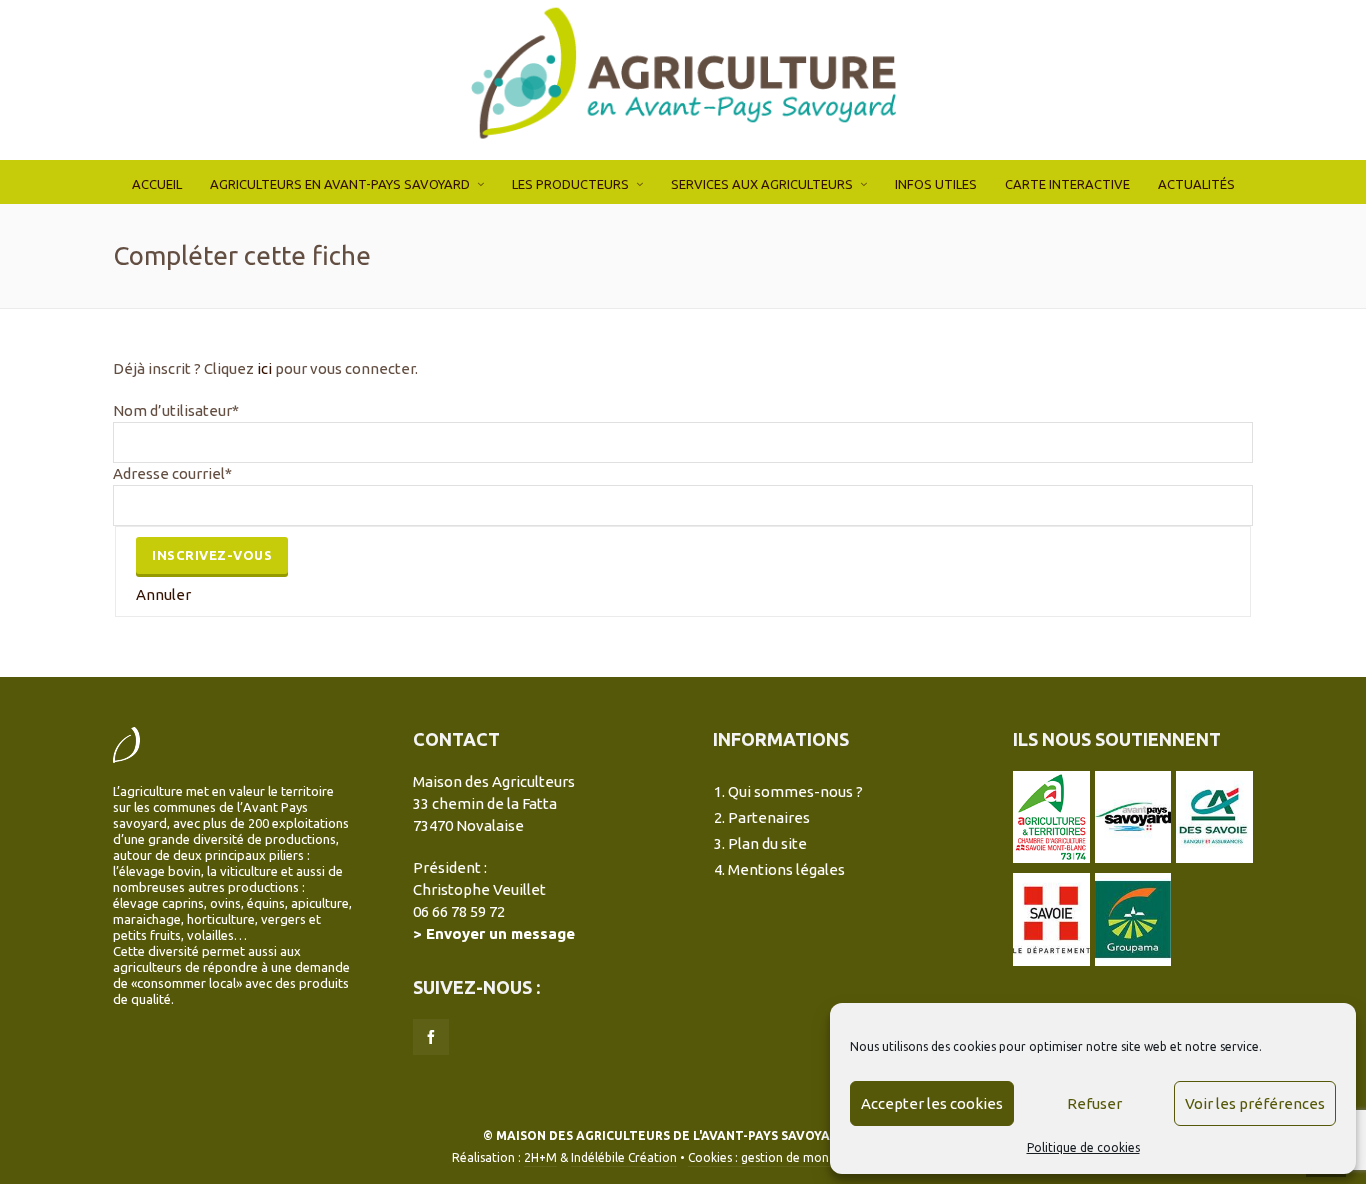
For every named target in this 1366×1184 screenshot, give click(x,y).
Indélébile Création (624, 1157)
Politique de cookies (1083, 1147)
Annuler (163, 594)
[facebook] (431, 1037)
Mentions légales (786, 869)
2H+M (540, 1157)
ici (264, 368)
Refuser (1094, 1103)
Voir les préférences (1255, 1103)
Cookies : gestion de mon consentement (801, 1157)
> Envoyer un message (494, 933)
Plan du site (767, 843)
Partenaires (769, 817)
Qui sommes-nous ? (795, 791)
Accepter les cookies (932, 1103)
